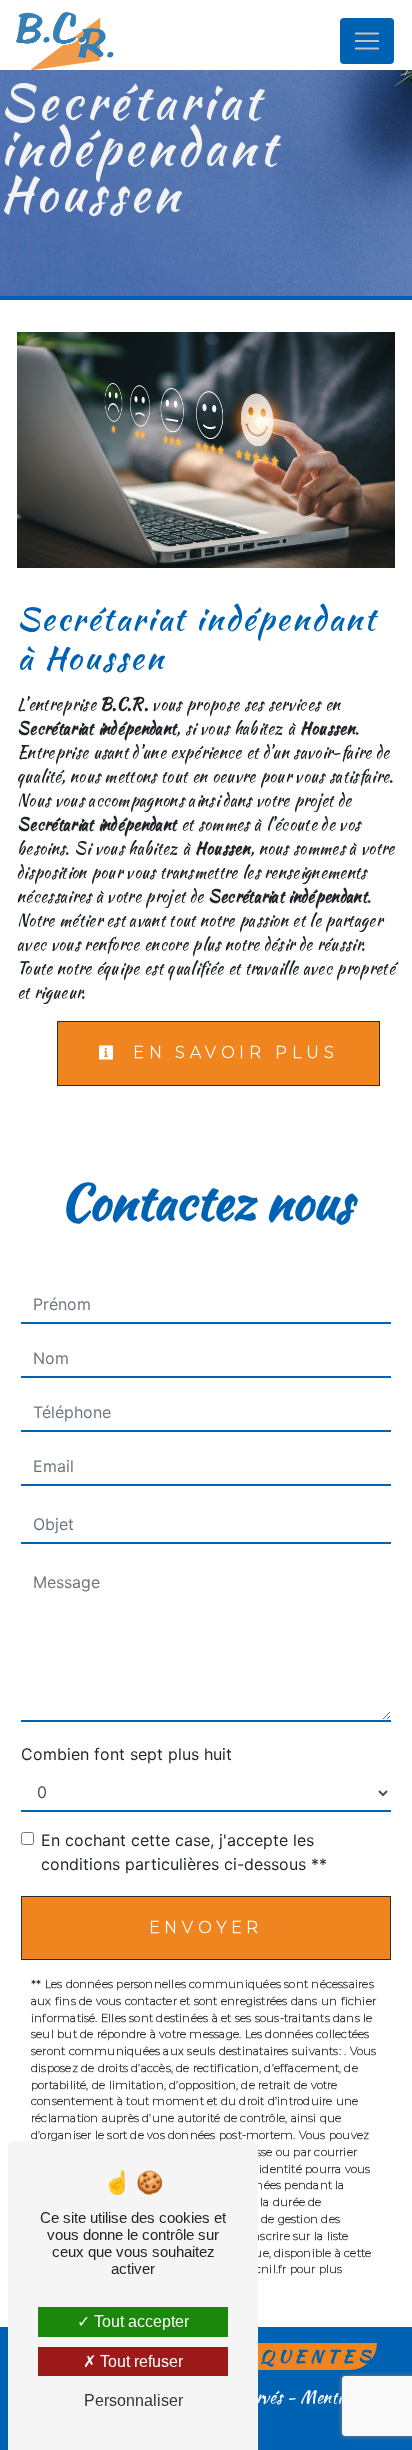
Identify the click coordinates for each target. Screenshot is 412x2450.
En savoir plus (231, 1052)
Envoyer (206, 1927)
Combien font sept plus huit (126, 1754)
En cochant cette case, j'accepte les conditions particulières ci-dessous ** (184, 1852)
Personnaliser (133, 2400)
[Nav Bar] (367, 41)
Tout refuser (139, 2361)
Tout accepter (139, 2321)
